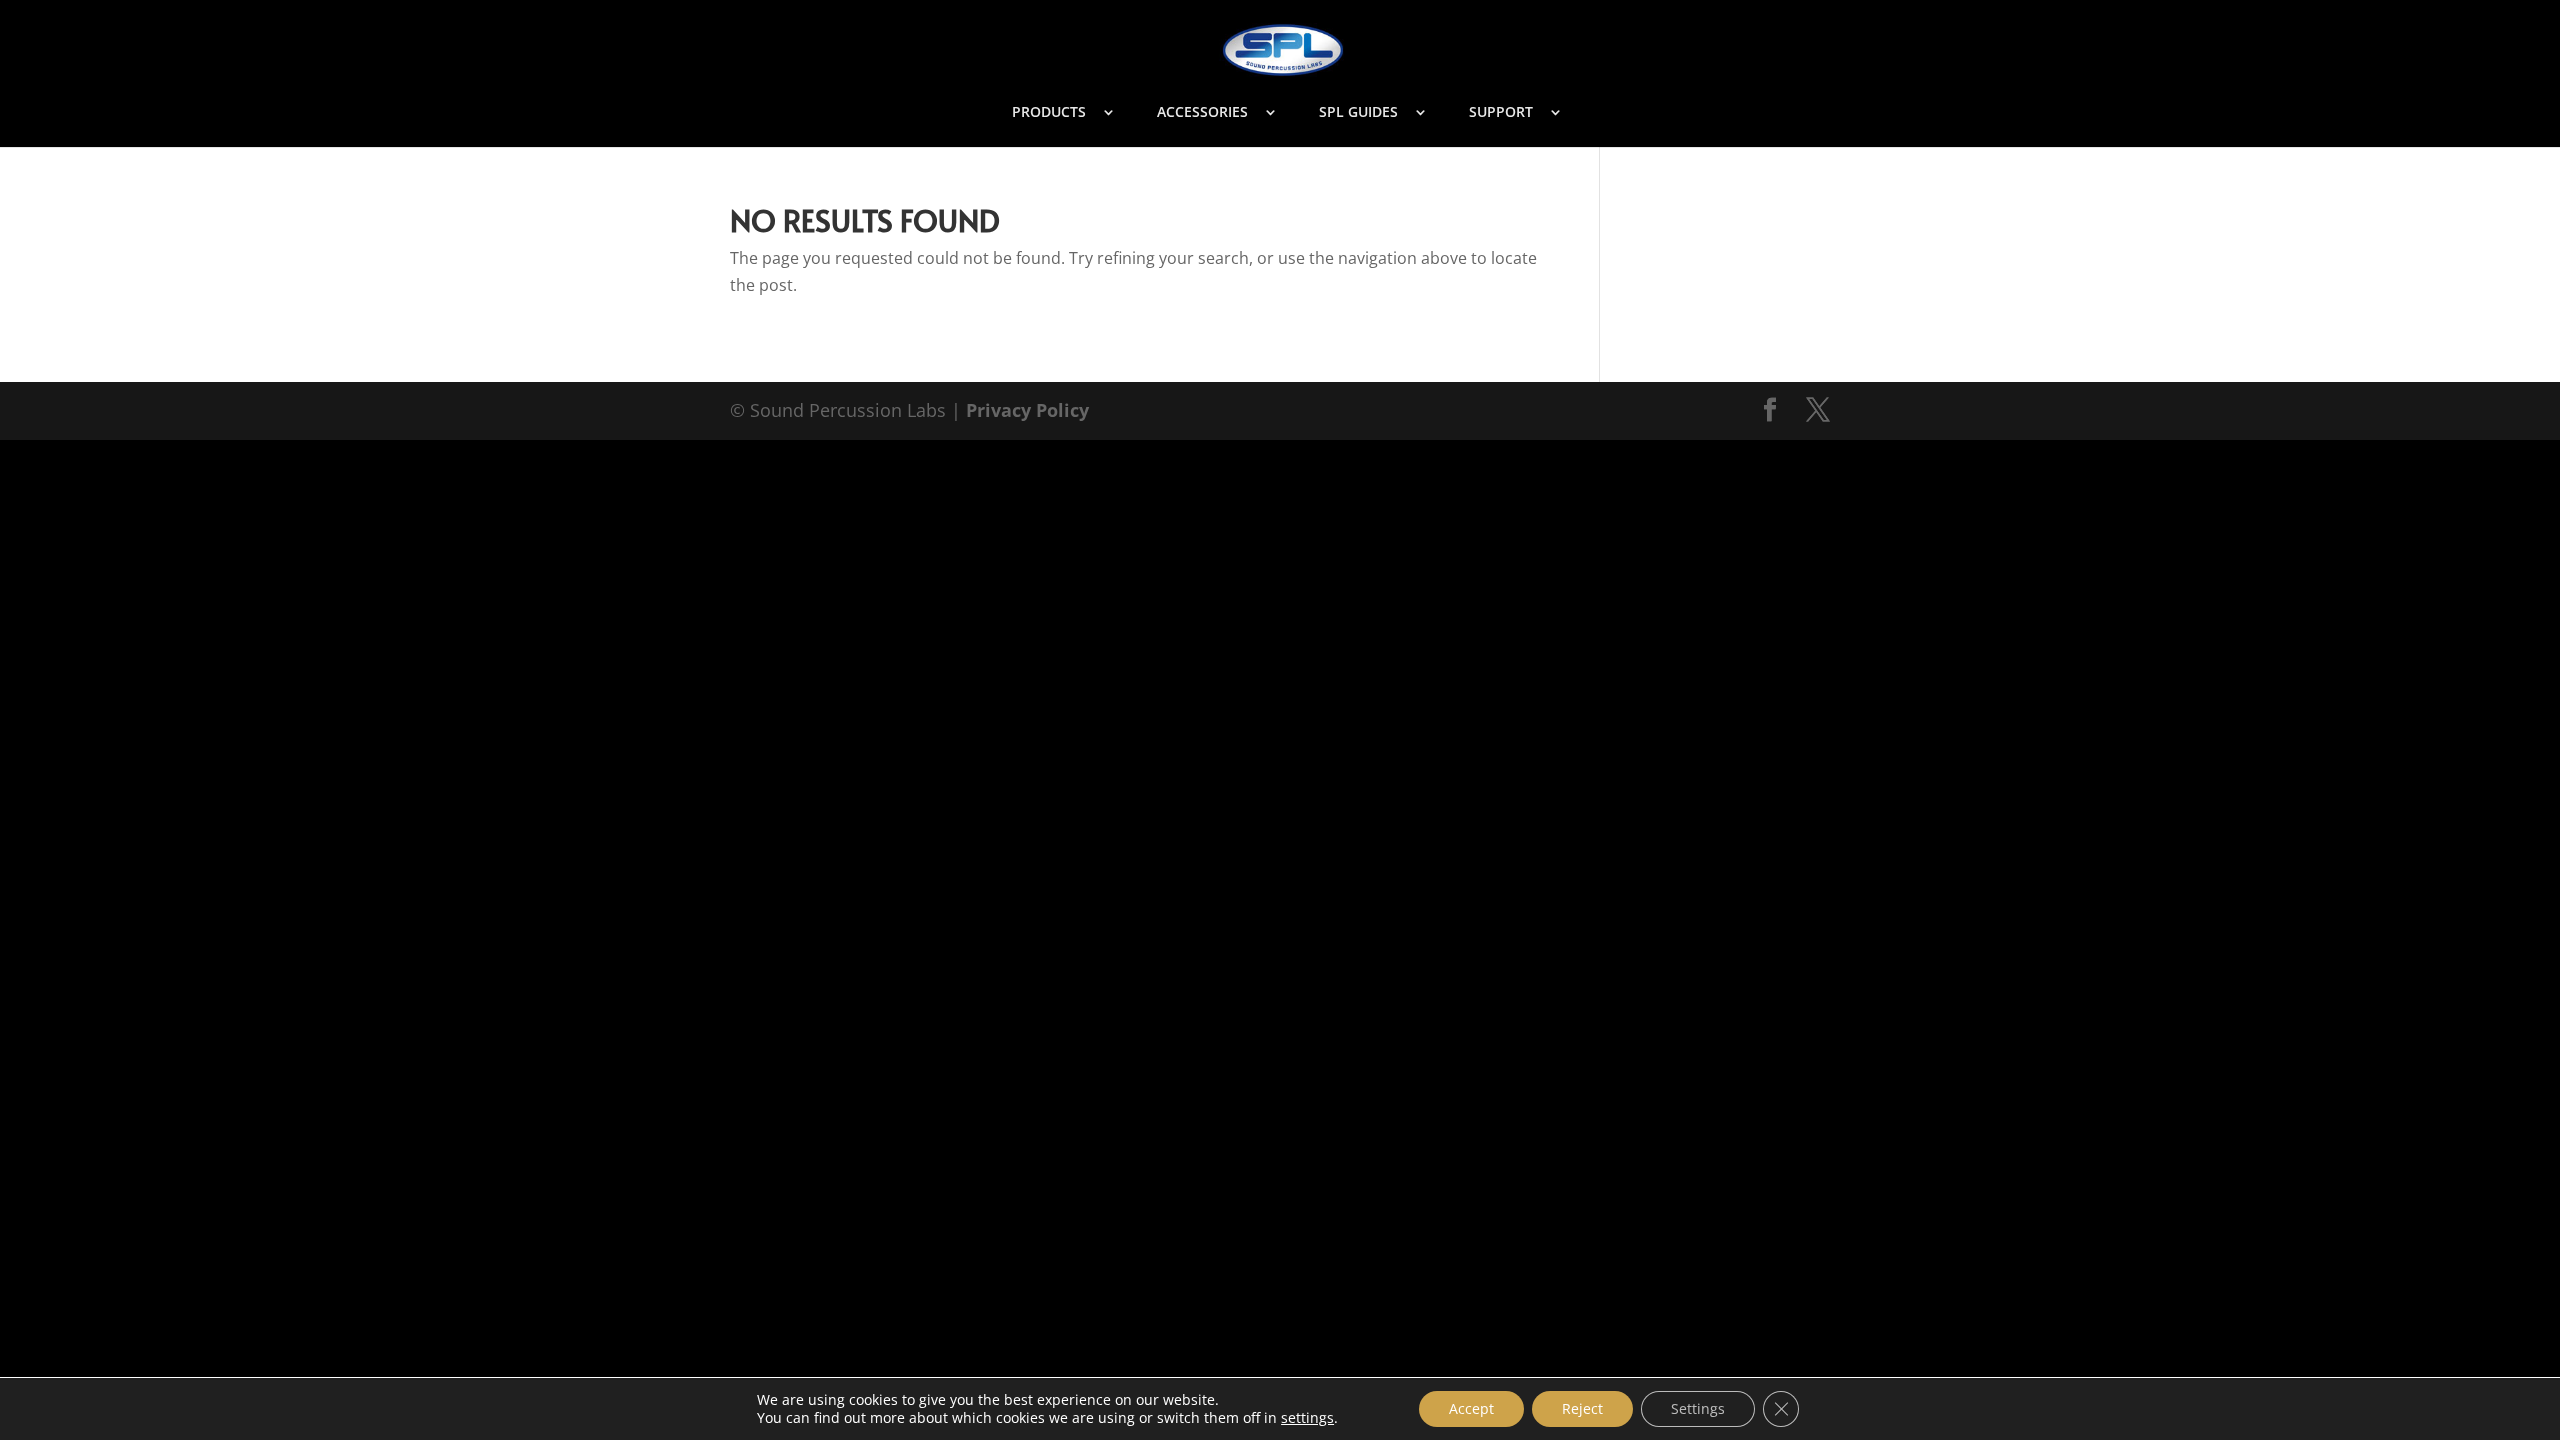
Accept (1471, 1408)
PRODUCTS (1049, 113)
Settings (1698, 1408)
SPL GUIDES (1358, 113)
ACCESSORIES (1202, 113)
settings (1307, 1418)
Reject (1582, 1408)
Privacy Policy (1027, 410)
